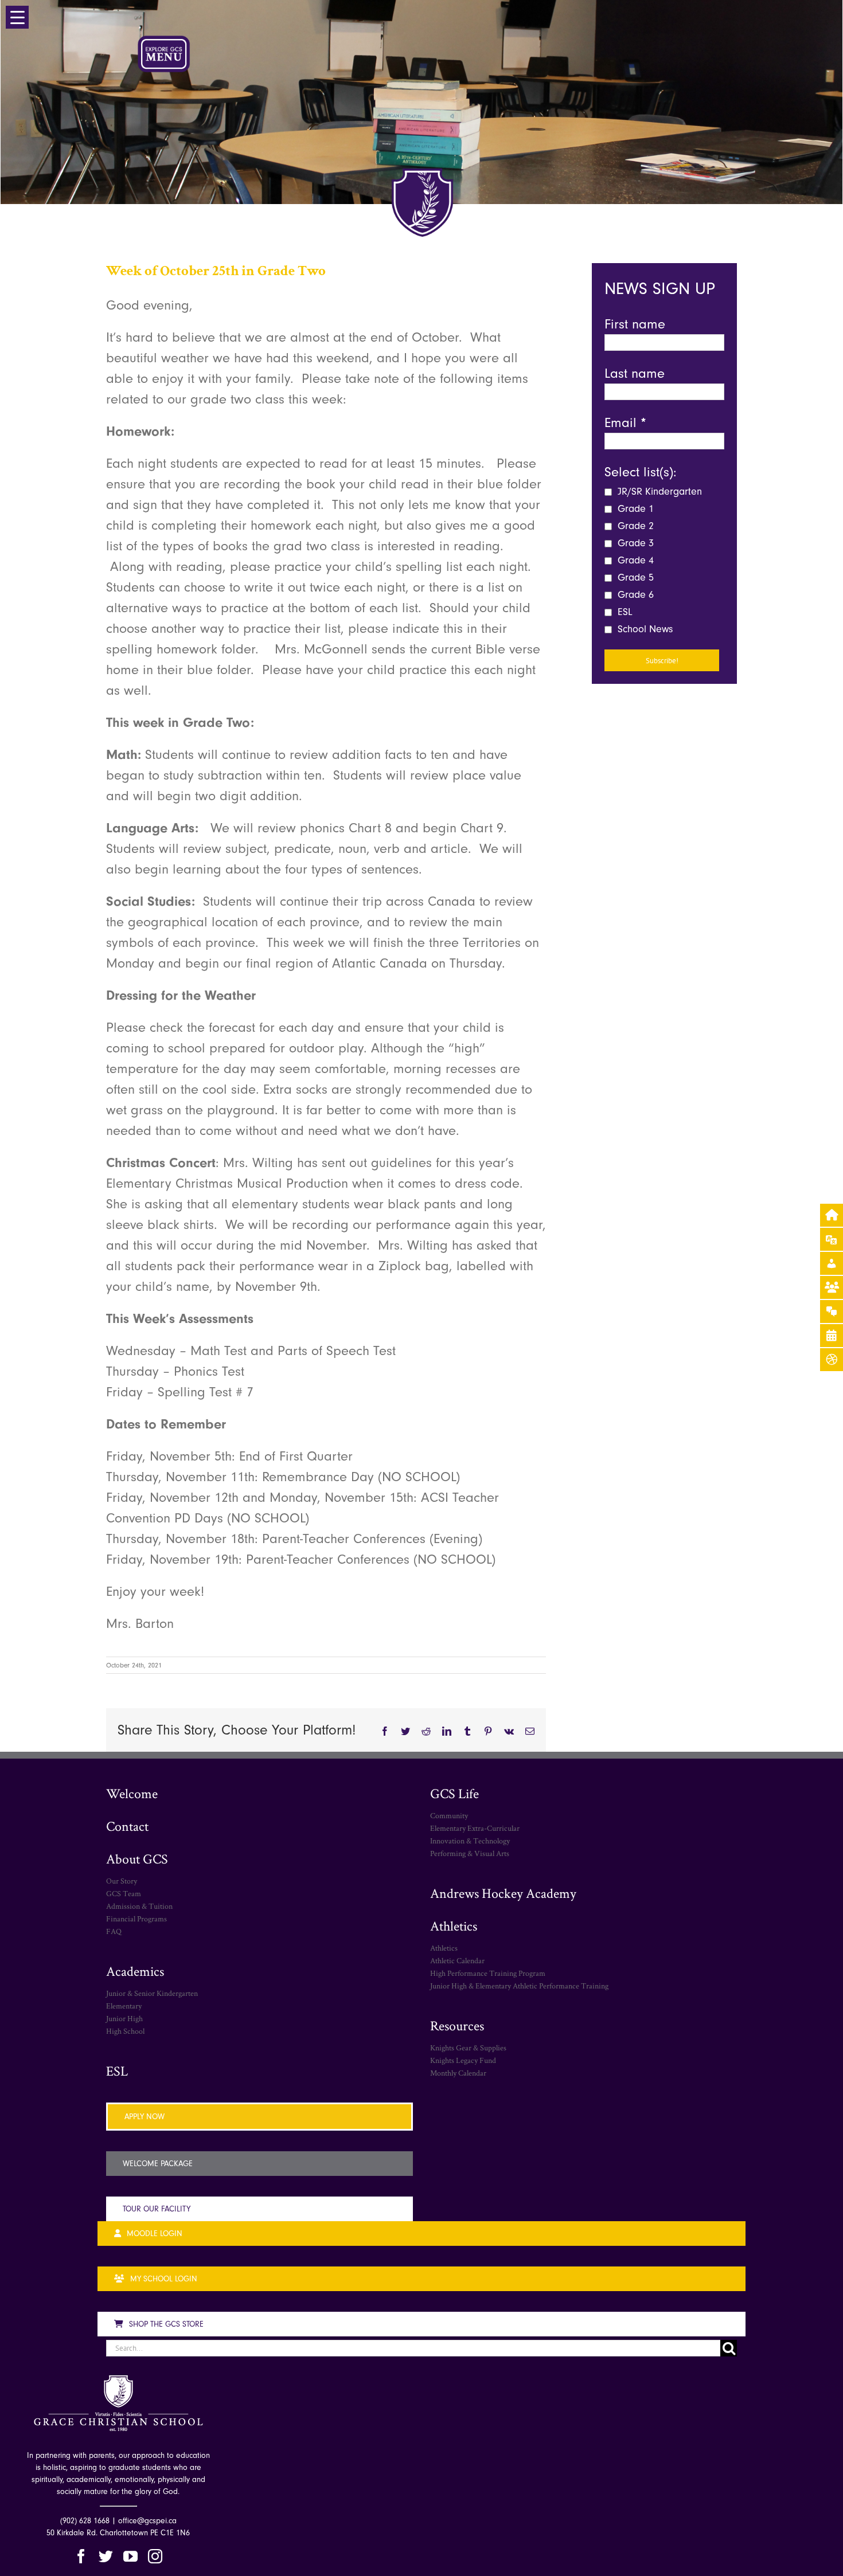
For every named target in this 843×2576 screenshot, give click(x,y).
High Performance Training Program (488, 1973)
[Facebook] (81, 2556)
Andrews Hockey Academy (503, 1893)
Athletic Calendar (457, 1960)
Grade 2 (634, 526)
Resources (457, 2025)
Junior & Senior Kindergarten (152, 1993)
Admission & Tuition (139, 1906)
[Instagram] (155, 2556)
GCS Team (124, 1893)
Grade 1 (634, 509)
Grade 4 (634, 560)
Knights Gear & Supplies (468, 2048)
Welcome (132, 1793)
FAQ (114, 1931)
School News (644, 629)
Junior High (124, 2018)
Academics (135, 1971)
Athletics (454, 1926)
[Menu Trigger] (17, 17)
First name (635, 324)
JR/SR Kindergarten (658, 492)
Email (625, 422)
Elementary (124, 2006)
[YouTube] (130, 2556)
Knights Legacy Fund (463, 2060)
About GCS (137, 1859)
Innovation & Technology (470, 1841)
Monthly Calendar (458, 2073)
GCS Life (454, 1793)
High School (125, 2031)
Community (449, 1815)
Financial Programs (136, 1919)
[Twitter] (106, 2556)
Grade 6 (634, 595)
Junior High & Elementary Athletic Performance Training (519, 1986)
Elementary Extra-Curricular (475, 1828)
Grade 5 (634, 578)
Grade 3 (634, 543)
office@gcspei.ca (147, 2521)
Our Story (122, 1881)
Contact (127, 1826)
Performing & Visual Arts (470, 1853)
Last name (635, 373)
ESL (624, 612)
